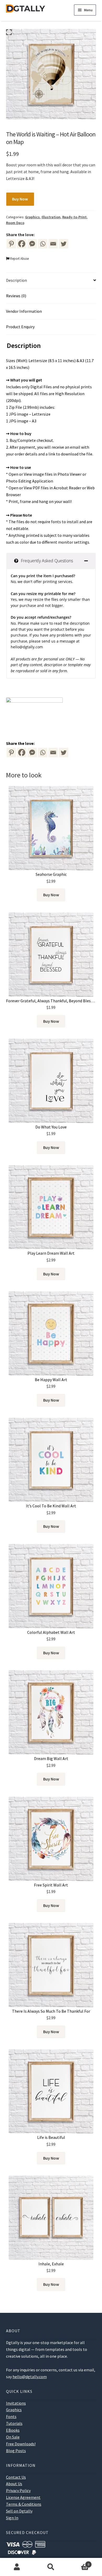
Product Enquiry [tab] (20, 327)
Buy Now (20, 199)
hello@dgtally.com (27, 647)
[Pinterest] (11, 244)
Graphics (32, 217)
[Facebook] (22, 244)
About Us (14, 2484)
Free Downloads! (21, 2444)
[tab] (51, 561)
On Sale (13, 2437)
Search (51, 2567)
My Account (17, 2567)
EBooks (13, 2430)
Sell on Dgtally (19, 2511)
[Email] (53, 244)
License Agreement (23, 2497)
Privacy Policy (18, 2490)
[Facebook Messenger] (32, 752)
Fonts (11, 2416)
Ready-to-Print (74, 217)
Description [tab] (16, 280)
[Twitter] (64, 244)
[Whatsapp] (43, 244)
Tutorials (14, 2423)
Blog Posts (16, 2451)
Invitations (16, 2403)
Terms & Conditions (24, 2504)
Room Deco (15, 223)
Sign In (12, 2518)
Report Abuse (19, 258)
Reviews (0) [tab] (16, 296)
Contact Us (16, 2477)
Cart (79, 2562)
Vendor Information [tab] (24, 311)
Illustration (51, 217)
